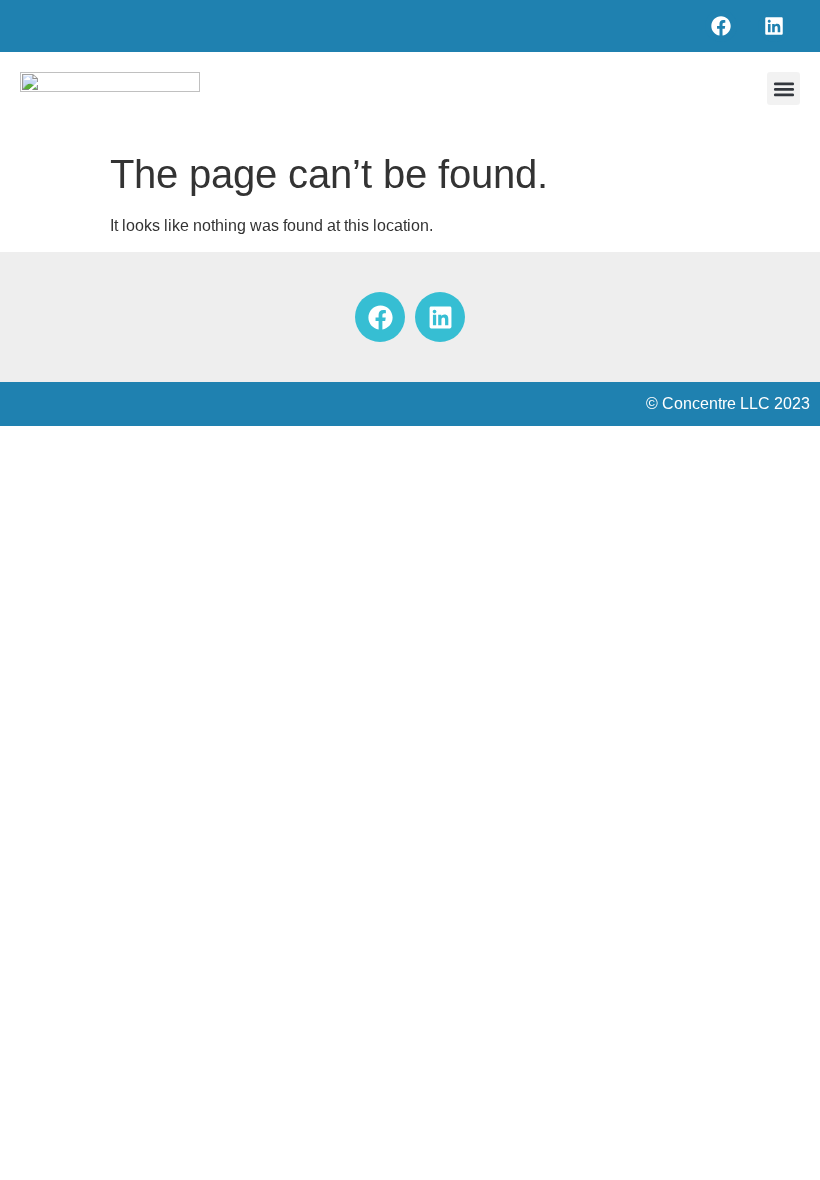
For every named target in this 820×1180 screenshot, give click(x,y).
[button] (783, 88)
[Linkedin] (774, 26)
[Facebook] (721, 26)
